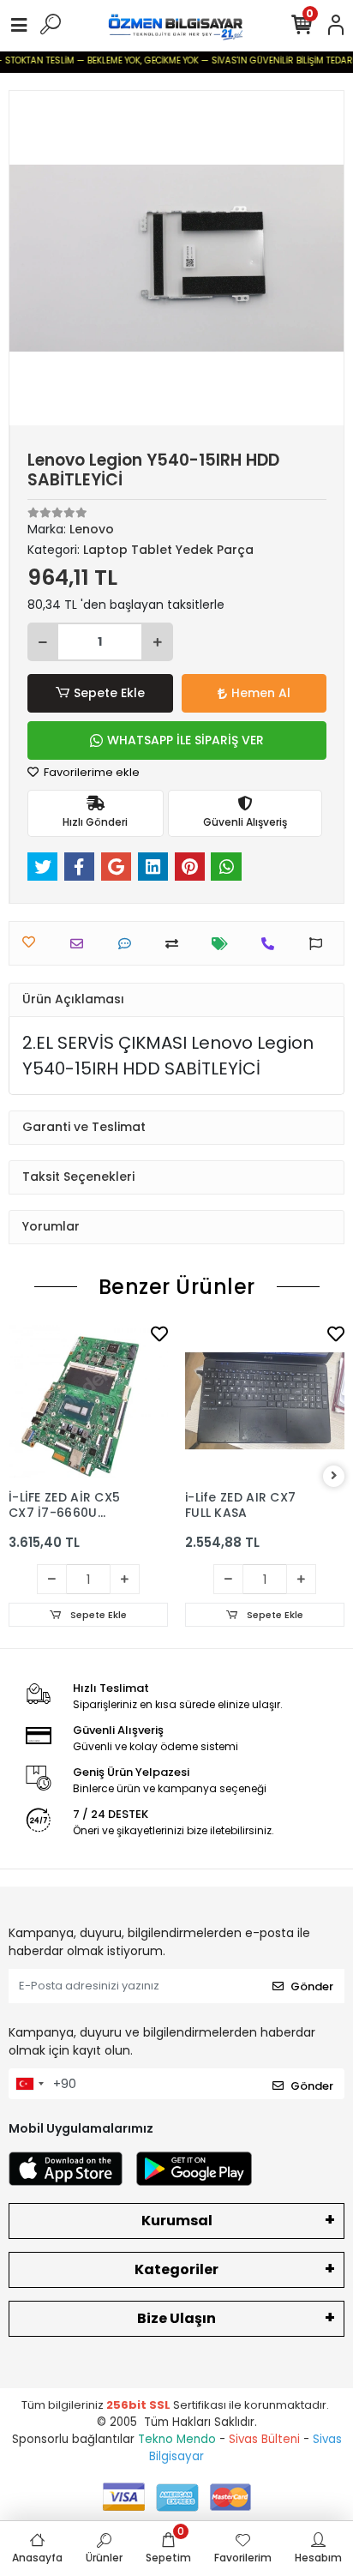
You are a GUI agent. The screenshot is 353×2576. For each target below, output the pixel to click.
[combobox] (29, 2084)
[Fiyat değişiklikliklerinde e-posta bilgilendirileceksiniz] (224, 944)
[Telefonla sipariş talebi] (272, 944)
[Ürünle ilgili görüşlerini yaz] (129, 944)
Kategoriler (176, 2269)
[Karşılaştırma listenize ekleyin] (176, 944)
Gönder (312, 1986)
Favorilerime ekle (90, 772)
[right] (334, 1476)
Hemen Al (261, 693)
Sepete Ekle (109, 693)
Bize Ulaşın (176, 2318)
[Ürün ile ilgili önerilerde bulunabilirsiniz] (320, 944)
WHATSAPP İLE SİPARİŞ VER (185, 740)
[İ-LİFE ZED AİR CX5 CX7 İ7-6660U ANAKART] (88, 1401)
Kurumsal (177, 2221)
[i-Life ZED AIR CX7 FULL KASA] (265, 1401)
